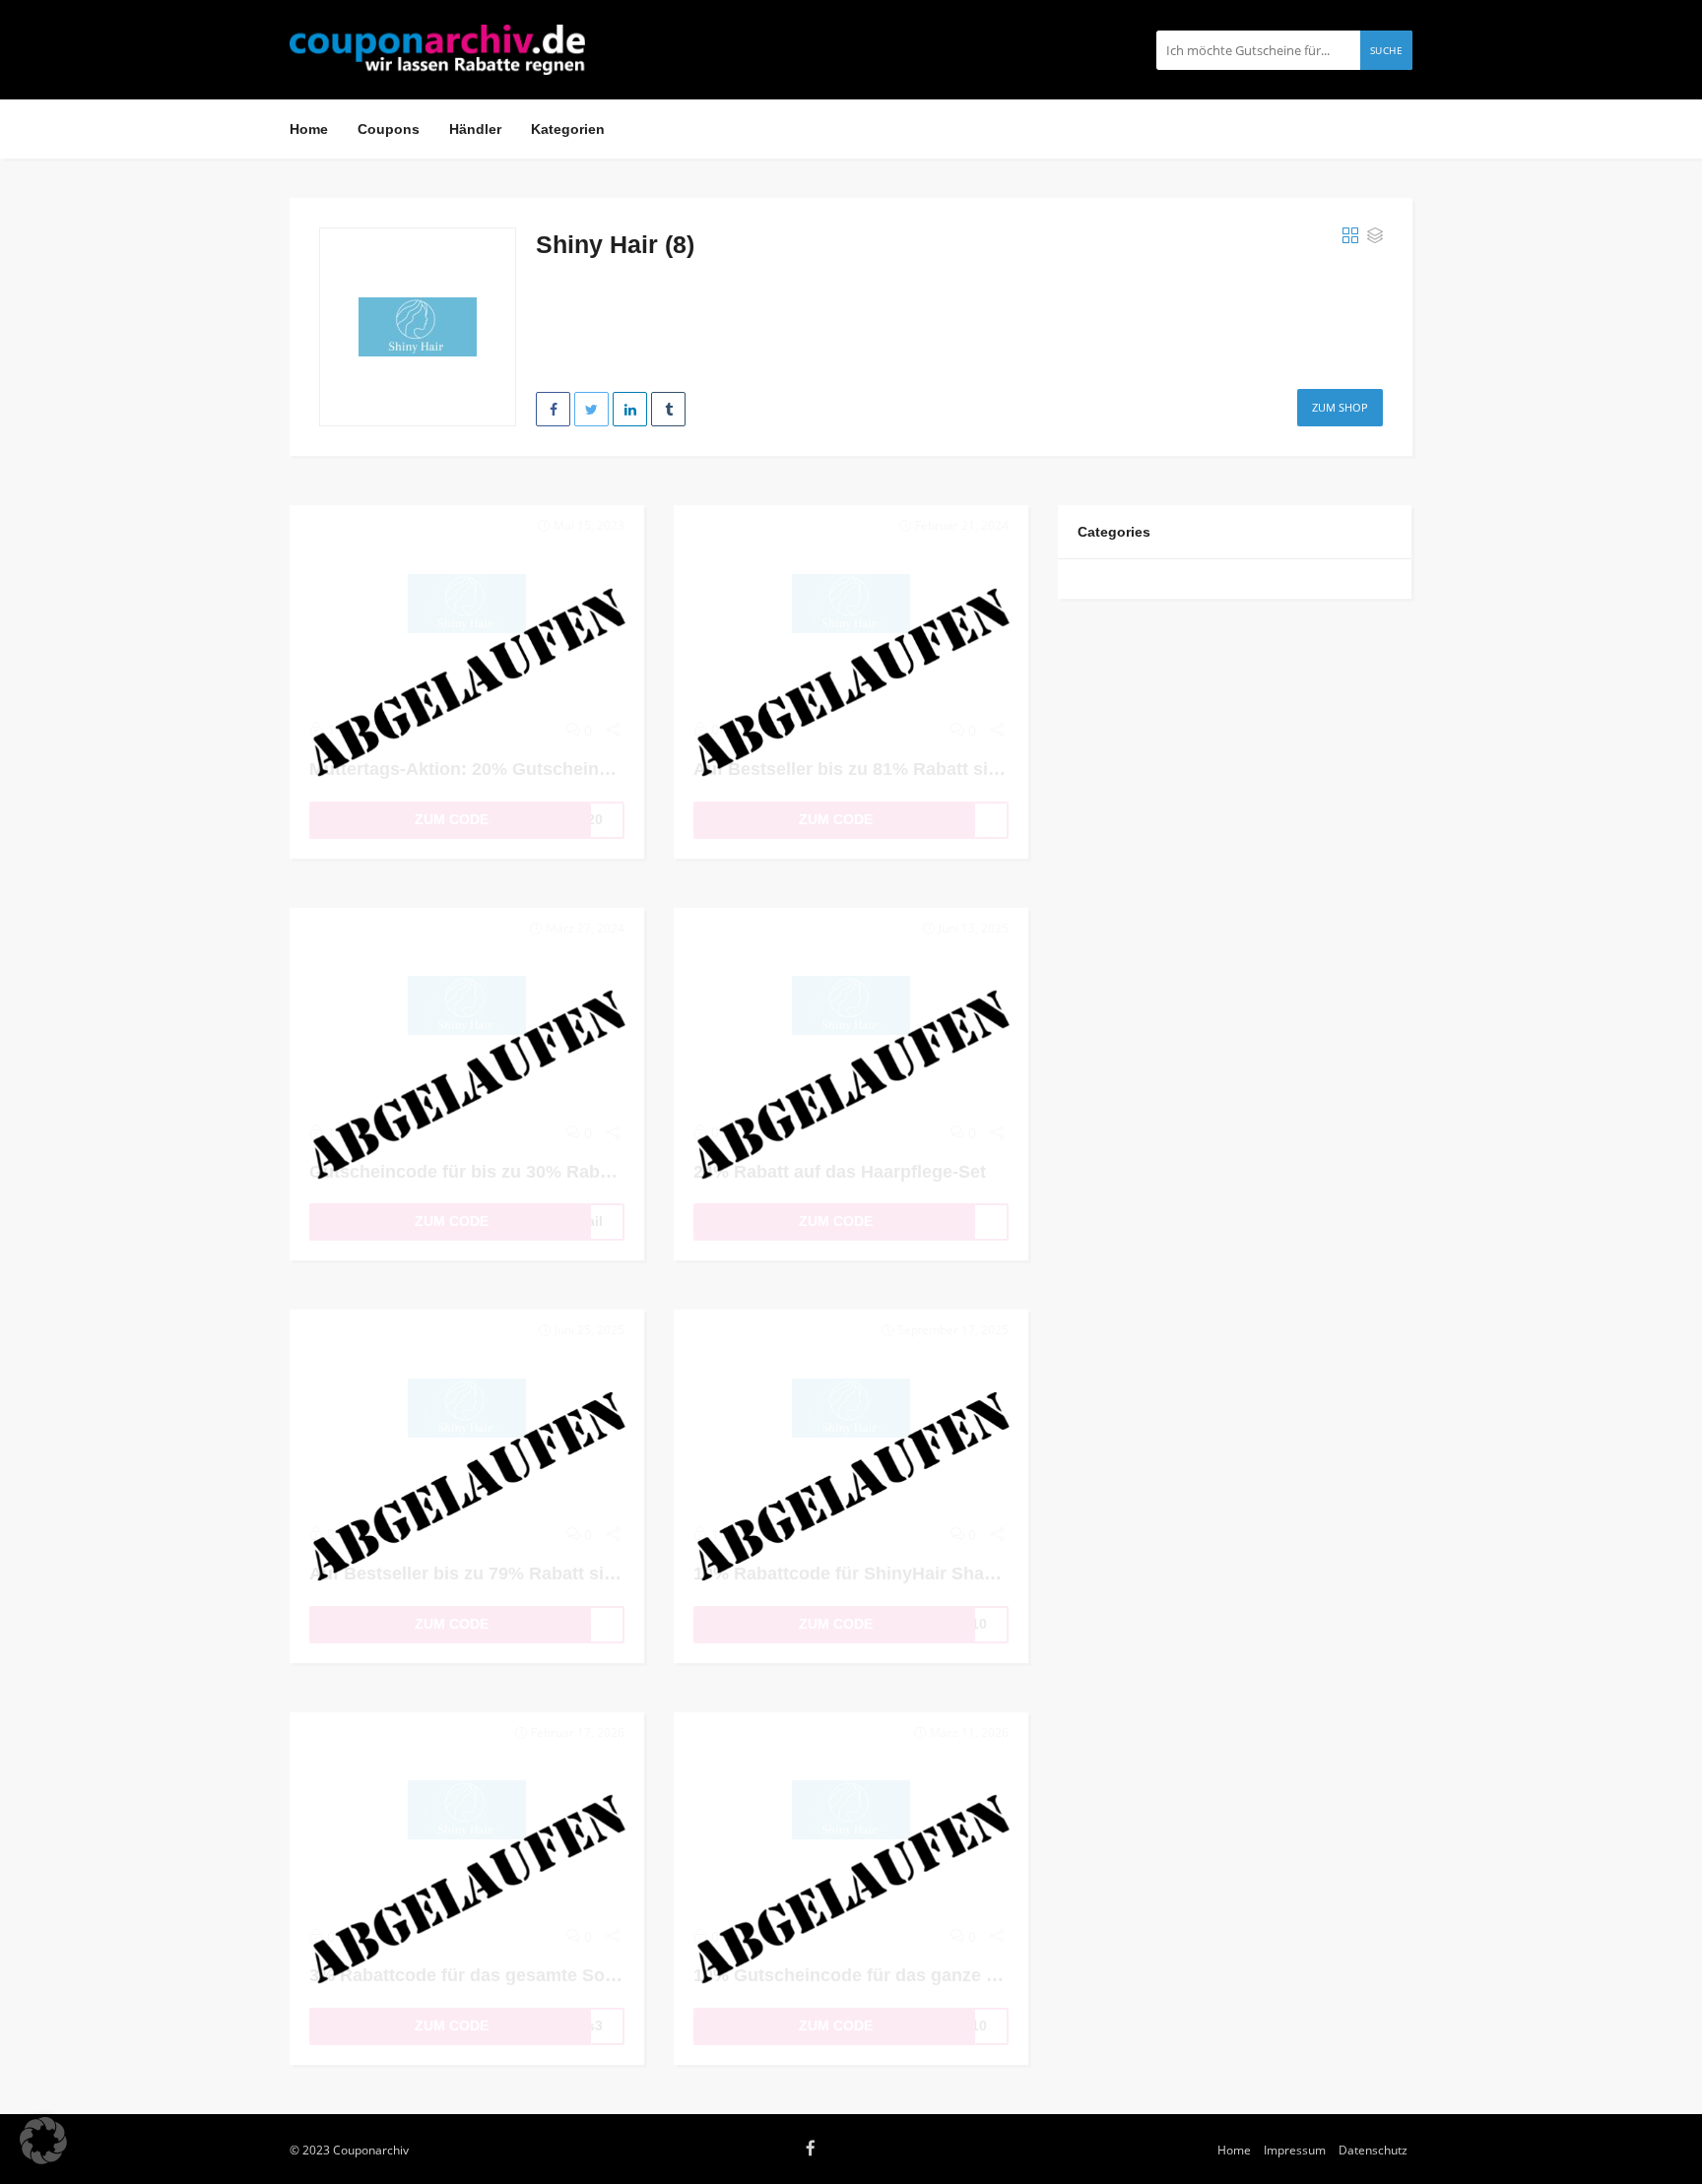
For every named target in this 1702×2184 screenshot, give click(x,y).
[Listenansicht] (1375, 236)
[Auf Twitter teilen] (591, 409)
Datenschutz (1373, 2150)
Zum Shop (1340, 407)
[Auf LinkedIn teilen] (630, 409)
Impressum (1295, 2150)
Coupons (389, 129)
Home (309, 129)
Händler (475, 129)
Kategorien (568, 129)
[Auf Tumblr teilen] (668, 409)
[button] (43, 2141)
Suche (1387, 50)
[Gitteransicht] (1350, 236)
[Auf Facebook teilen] (553, 409)
